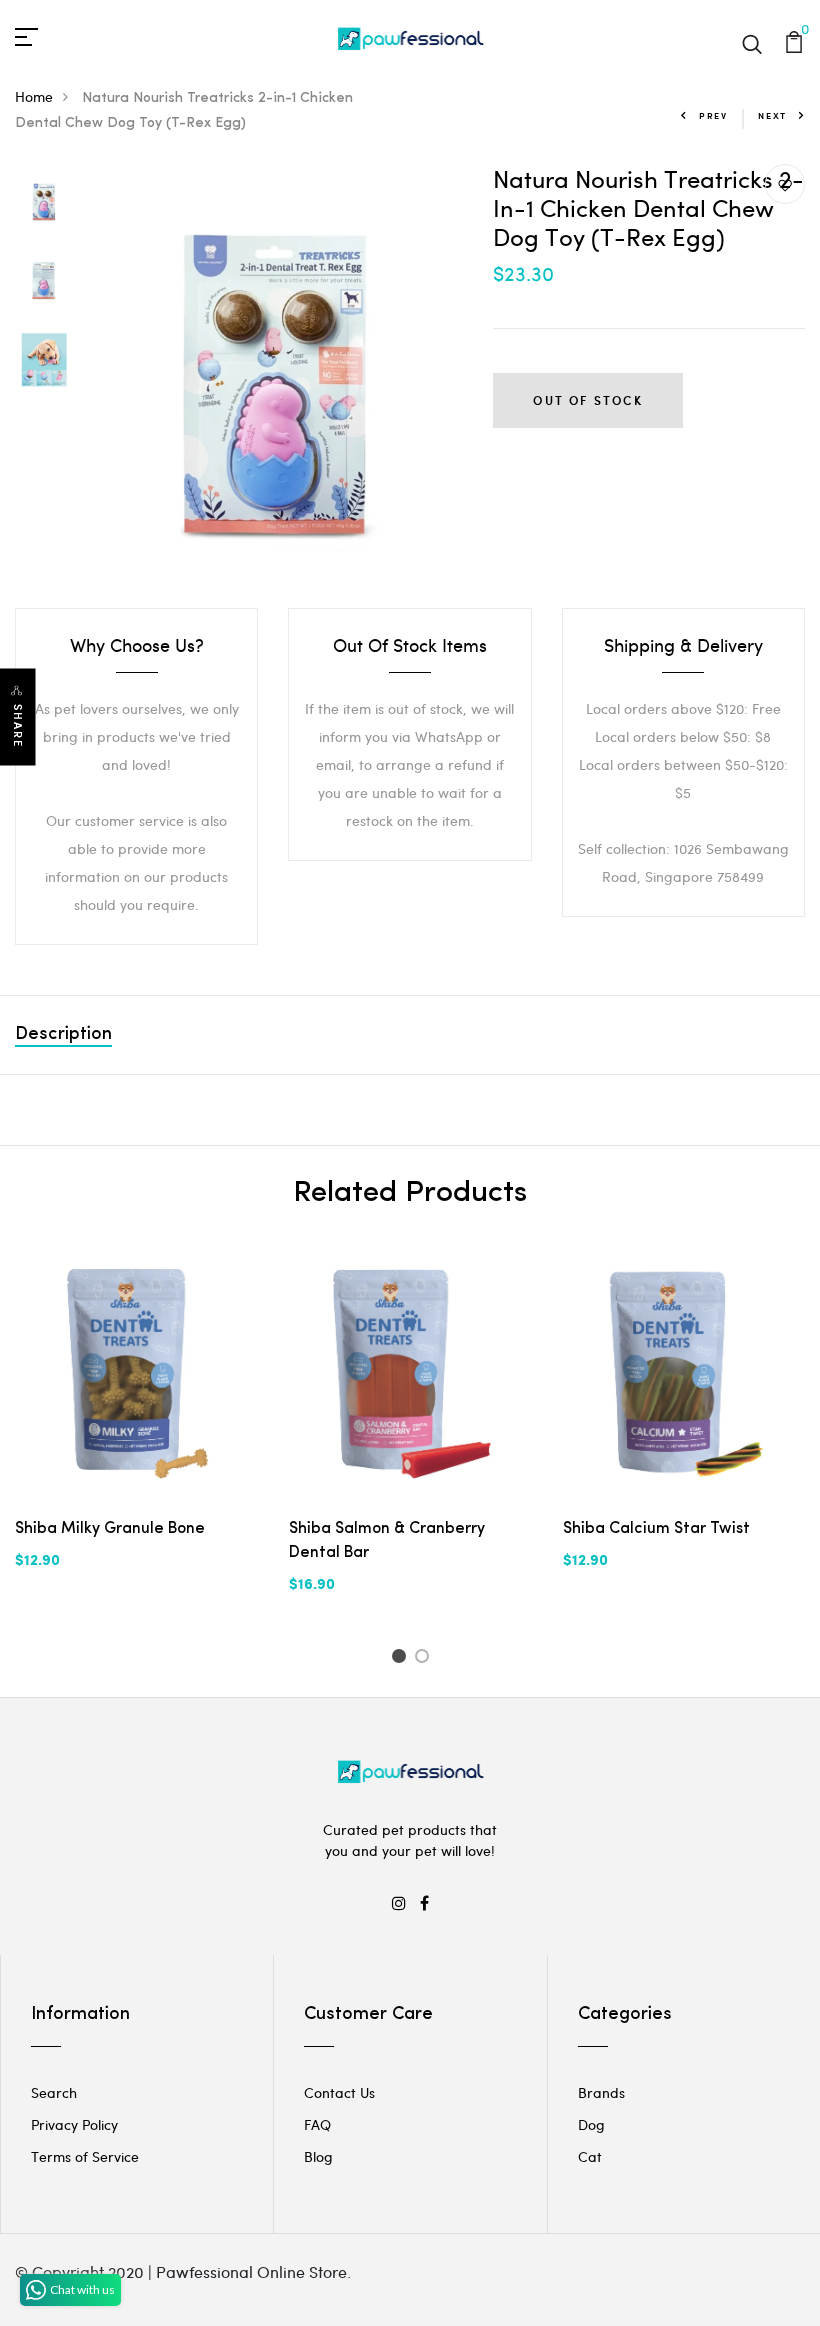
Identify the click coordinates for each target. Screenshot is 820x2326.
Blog (318, 2156)
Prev (713, 115)
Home (34, 96)
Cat (590, 2156)
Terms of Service (85, 2156)
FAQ (317, 2124)
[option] (44, 203)
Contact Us (339, 2092)
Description (63, 1035)
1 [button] (401, 1659)
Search (54, 2092)
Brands (601, 2092)
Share (18, 725)
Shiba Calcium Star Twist (656, 1529)
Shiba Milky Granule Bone (110, 1529)
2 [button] (425, 1659)
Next (772, 115)
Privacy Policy (74, 2124)
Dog (591, 2124)
